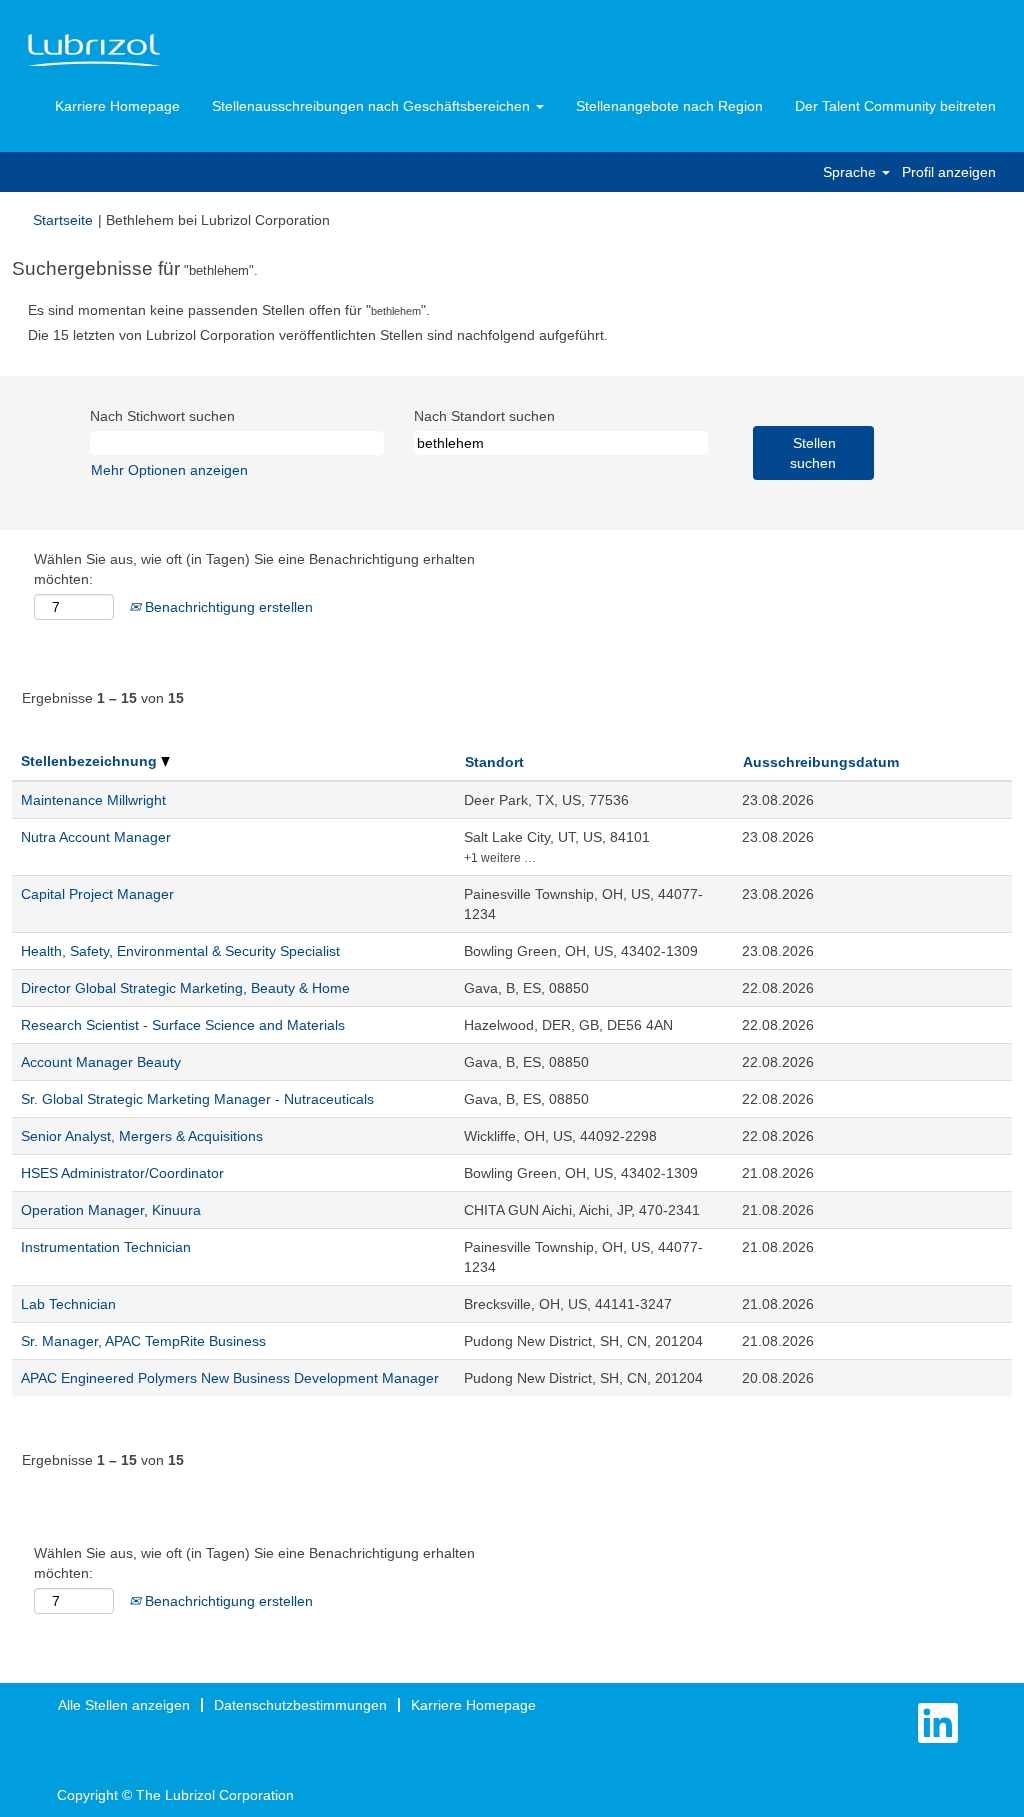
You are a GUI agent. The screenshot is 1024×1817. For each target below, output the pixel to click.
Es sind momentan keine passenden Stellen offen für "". (229, 310)
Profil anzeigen (949, 172)
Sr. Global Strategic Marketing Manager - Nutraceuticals (197, 1099)
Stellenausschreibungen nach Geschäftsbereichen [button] (373, 106)
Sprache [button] (851, 172)
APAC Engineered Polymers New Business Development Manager (230, 1378)
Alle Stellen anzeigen (124, 1705)
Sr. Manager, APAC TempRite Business (143, 1341)
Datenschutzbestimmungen (300, 1705)
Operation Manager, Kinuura (111, 1210)
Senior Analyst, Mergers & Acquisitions (142, 1136)
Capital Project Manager (97, 894)
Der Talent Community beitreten (895, 106)
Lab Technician (68, 1304)
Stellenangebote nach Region (669, 106)
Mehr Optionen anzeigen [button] (169, 470)
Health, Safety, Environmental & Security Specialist (180, 951)
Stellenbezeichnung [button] (91, 761)
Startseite (63, 220)
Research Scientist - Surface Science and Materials (183, 1025)
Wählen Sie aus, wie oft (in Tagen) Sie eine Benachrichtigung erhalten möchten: (254, 569)
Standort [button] (494, 762)
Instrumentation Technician (106, 1247)
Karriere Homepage (117, 106)
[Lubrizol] (94, 51)
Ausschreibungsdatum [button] (821, 762)
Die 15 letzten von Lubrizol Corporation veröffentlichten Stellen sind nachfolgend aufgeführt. (318, 335)
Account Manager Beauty (101, 1062)
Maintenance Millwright (93, 800)
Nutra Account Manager (96, 837)
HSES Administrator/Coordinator (122, 1173)
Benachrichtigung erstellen (227, 607)
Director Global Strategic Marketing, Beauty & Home (185, 988)
